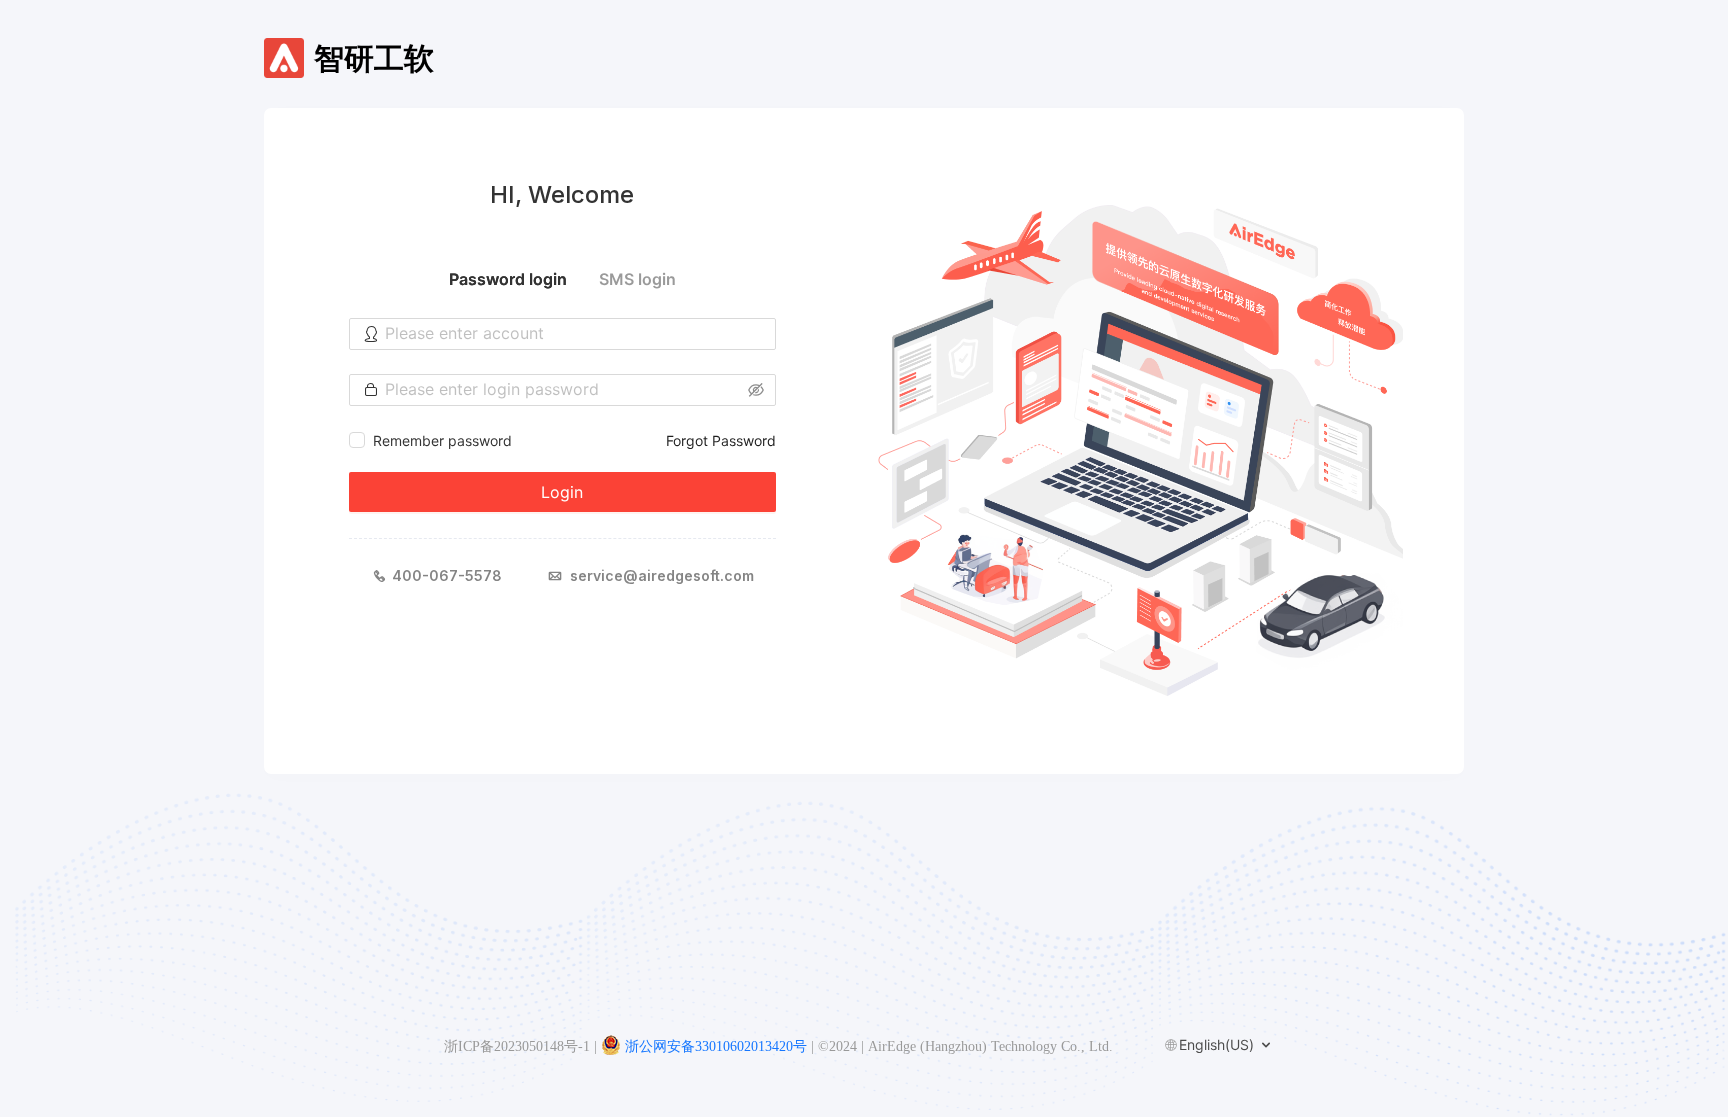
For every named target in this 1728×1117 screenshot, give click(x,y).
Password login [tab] (508, 279)
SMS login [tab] (637, 279)
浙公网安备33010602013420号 (716, 1046)
